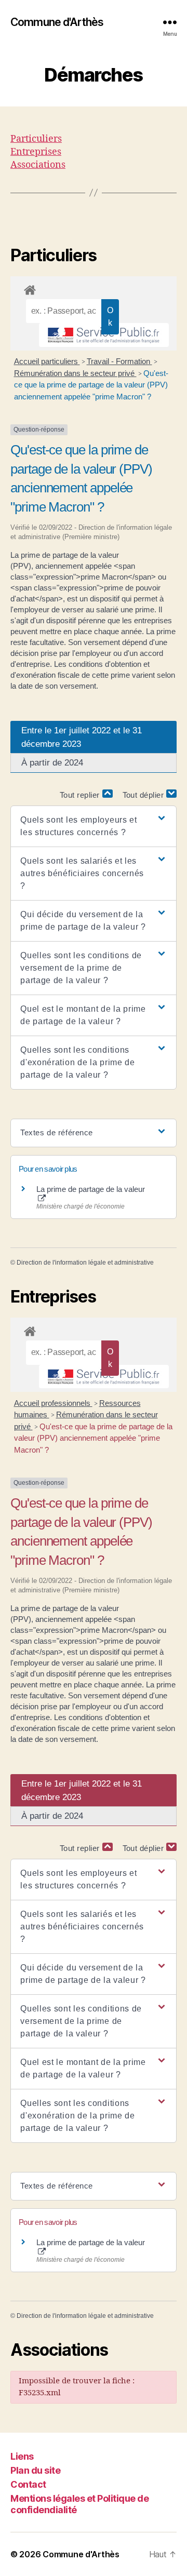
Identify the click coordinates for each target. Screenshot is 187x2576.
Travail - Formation (119, 361)
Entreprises (36, 152)
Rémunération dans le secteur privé (75, 373)
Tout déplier (145, 795)
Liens (22, 2456)
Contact (28, 2484)
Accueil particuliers (47, 361)
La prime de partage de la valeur (91, 1189)
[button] (94, 826)
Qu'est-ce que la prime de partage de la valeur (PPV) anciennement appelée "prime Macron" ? (91, 385)
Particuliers (36, 139)
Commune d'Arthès (57, 22)
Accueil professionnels (53, 1403)
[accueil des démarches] (94, 288)
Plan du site (35, 2470)
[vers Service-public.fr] (104, 335)
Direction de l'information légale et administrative (85, 1263)
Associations (38, 165)
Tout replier (81, 795)
